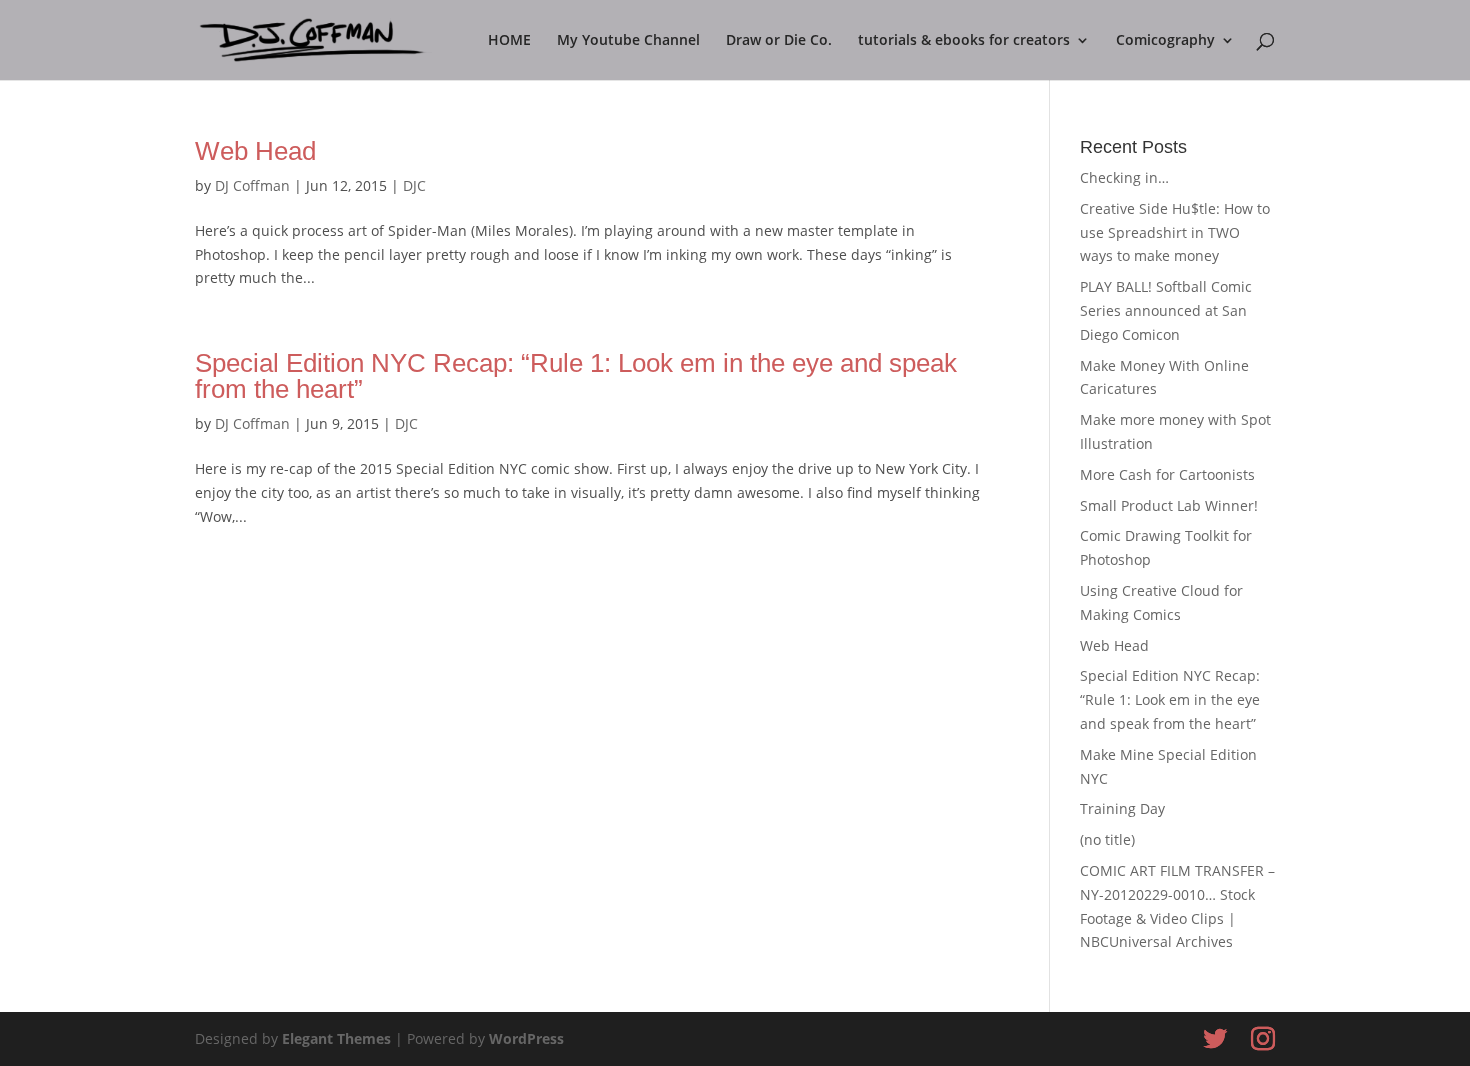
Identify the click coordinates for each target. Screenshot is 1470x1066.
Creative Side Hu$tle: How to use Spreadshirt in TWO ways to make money (1175, 232)
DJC (414, 185)
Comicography (1165, 41)
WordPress (526, 1038)
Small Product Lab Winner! (1169, 505)
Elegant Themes (336, 1038)
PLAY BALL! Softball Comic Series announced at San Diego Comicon (1166, 310)
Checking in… (1124, 177)
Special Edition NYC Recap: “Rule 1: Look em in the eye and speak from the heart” (576, 376)
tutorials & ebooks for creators (964, 41)
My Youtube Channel (628, 41)
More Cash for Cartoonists (1167, 474)
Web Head (255, 151)
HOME (509, 41)
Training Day (1122, 808)
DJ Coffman (252, 185)
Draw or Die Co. (779, 41)
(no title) (1107, 839)
